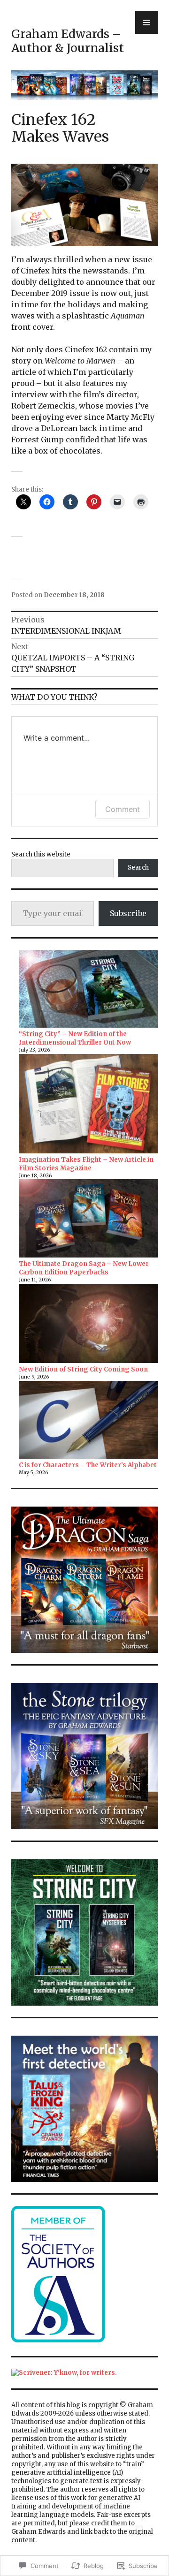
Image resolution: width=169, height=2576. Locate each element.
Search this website (41, 854)
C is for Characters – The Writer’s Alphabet (88, 1465)
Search (138, 868)
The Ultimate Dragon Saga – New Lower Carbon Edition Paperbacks (84, 1268)
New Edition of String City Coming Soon (83, 1369)
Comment (123, 809)
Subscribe (128, 913)
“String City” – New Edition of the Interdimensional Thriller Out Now (75, 1038)
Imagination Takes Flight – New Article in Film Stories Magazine (86, 1164)
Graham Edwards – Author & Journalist (68, 41)
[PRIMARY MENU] (146, 23)
